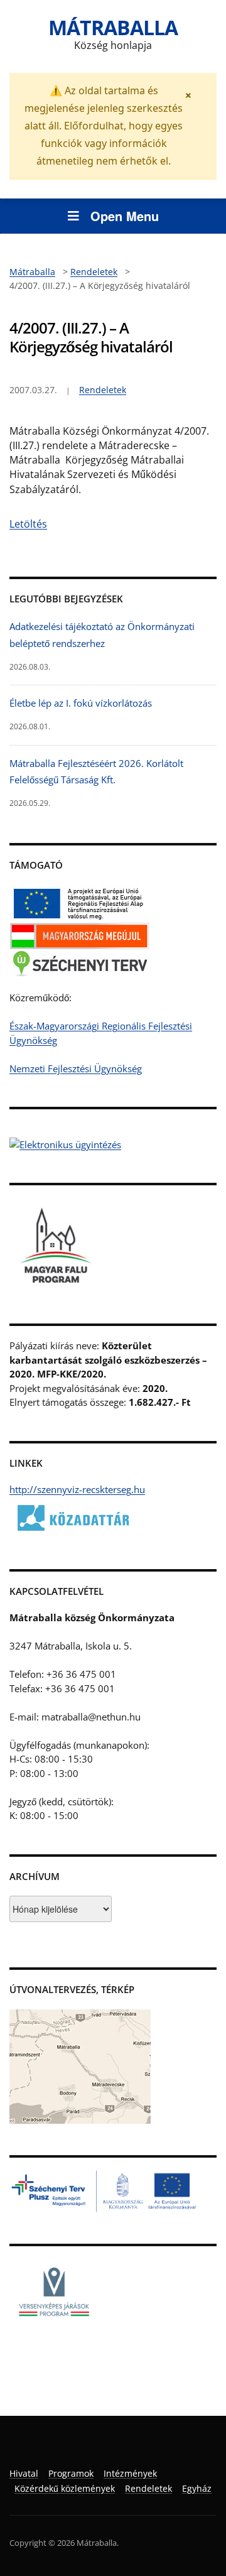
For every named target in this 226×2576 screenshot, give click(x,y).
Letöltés (28, 524)
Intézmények (130, 2473)
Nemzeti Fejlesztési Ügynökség (76, 1068)
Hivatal (24, 2473)
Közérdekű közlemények (65, 2488)
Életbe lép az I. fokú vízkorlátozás (81, 703)
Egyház (197, 2488)
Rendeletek (103, 390)
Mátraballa (113, 27)
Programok (71, 2473)
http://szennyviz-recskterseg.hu (77, 1489)
